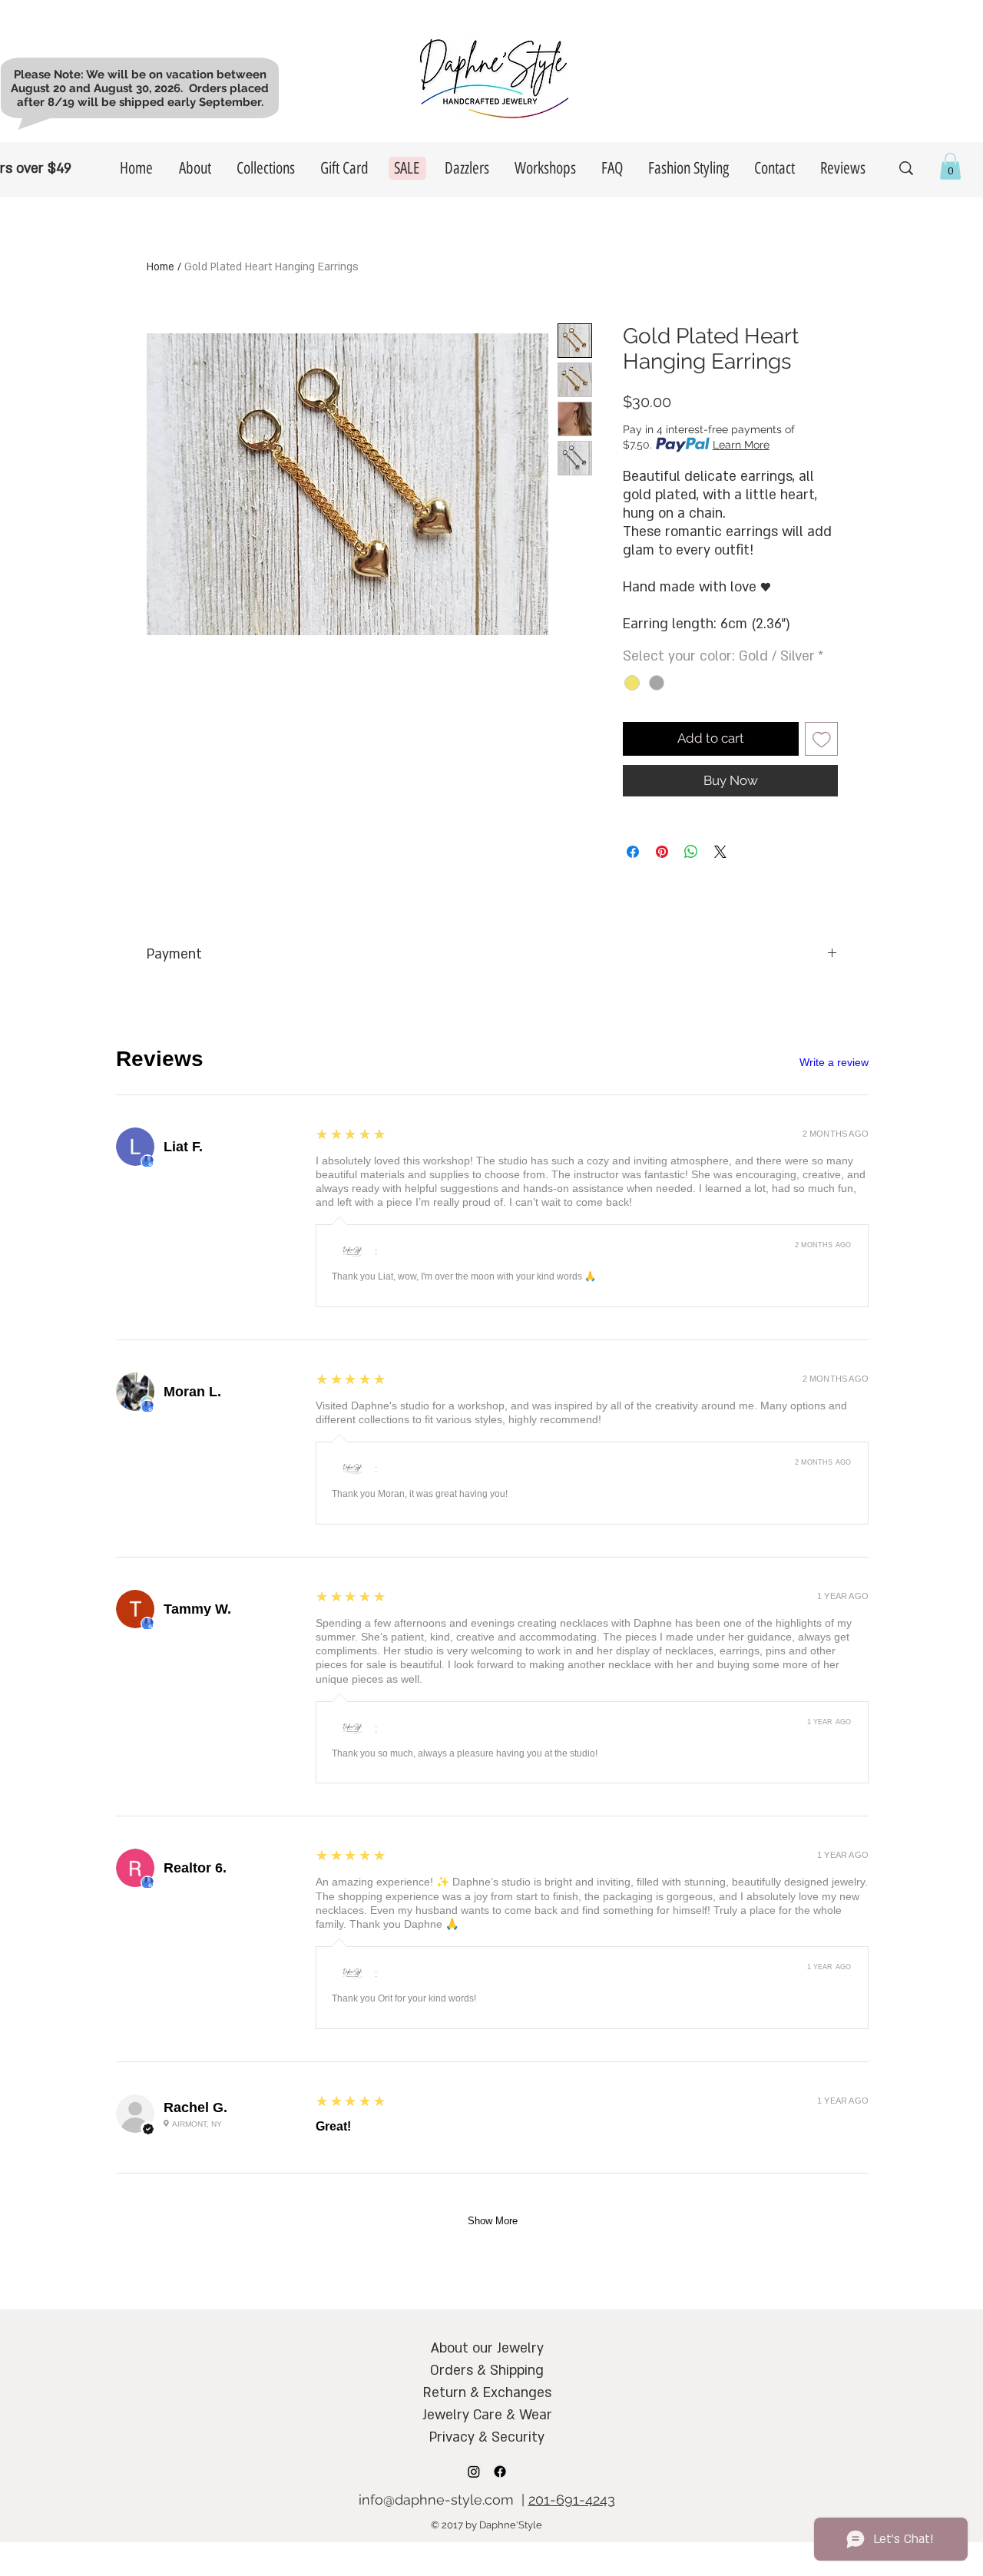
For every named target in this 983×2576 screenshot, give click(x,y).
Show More (493, 2221)
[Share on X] (720, 852)
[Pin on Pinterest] (662, 852)
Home (161, 267)
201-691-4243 (572, 2500)
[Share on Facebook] (633, 852)
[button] (950, 166)
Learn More (741, 445)
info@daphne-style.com (436, 2500)
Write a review (834, 1062)
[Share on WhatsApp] (691, 852)
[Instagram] (474, 2472)
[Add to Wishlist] (822, 739)
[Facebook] (500, 2472)
